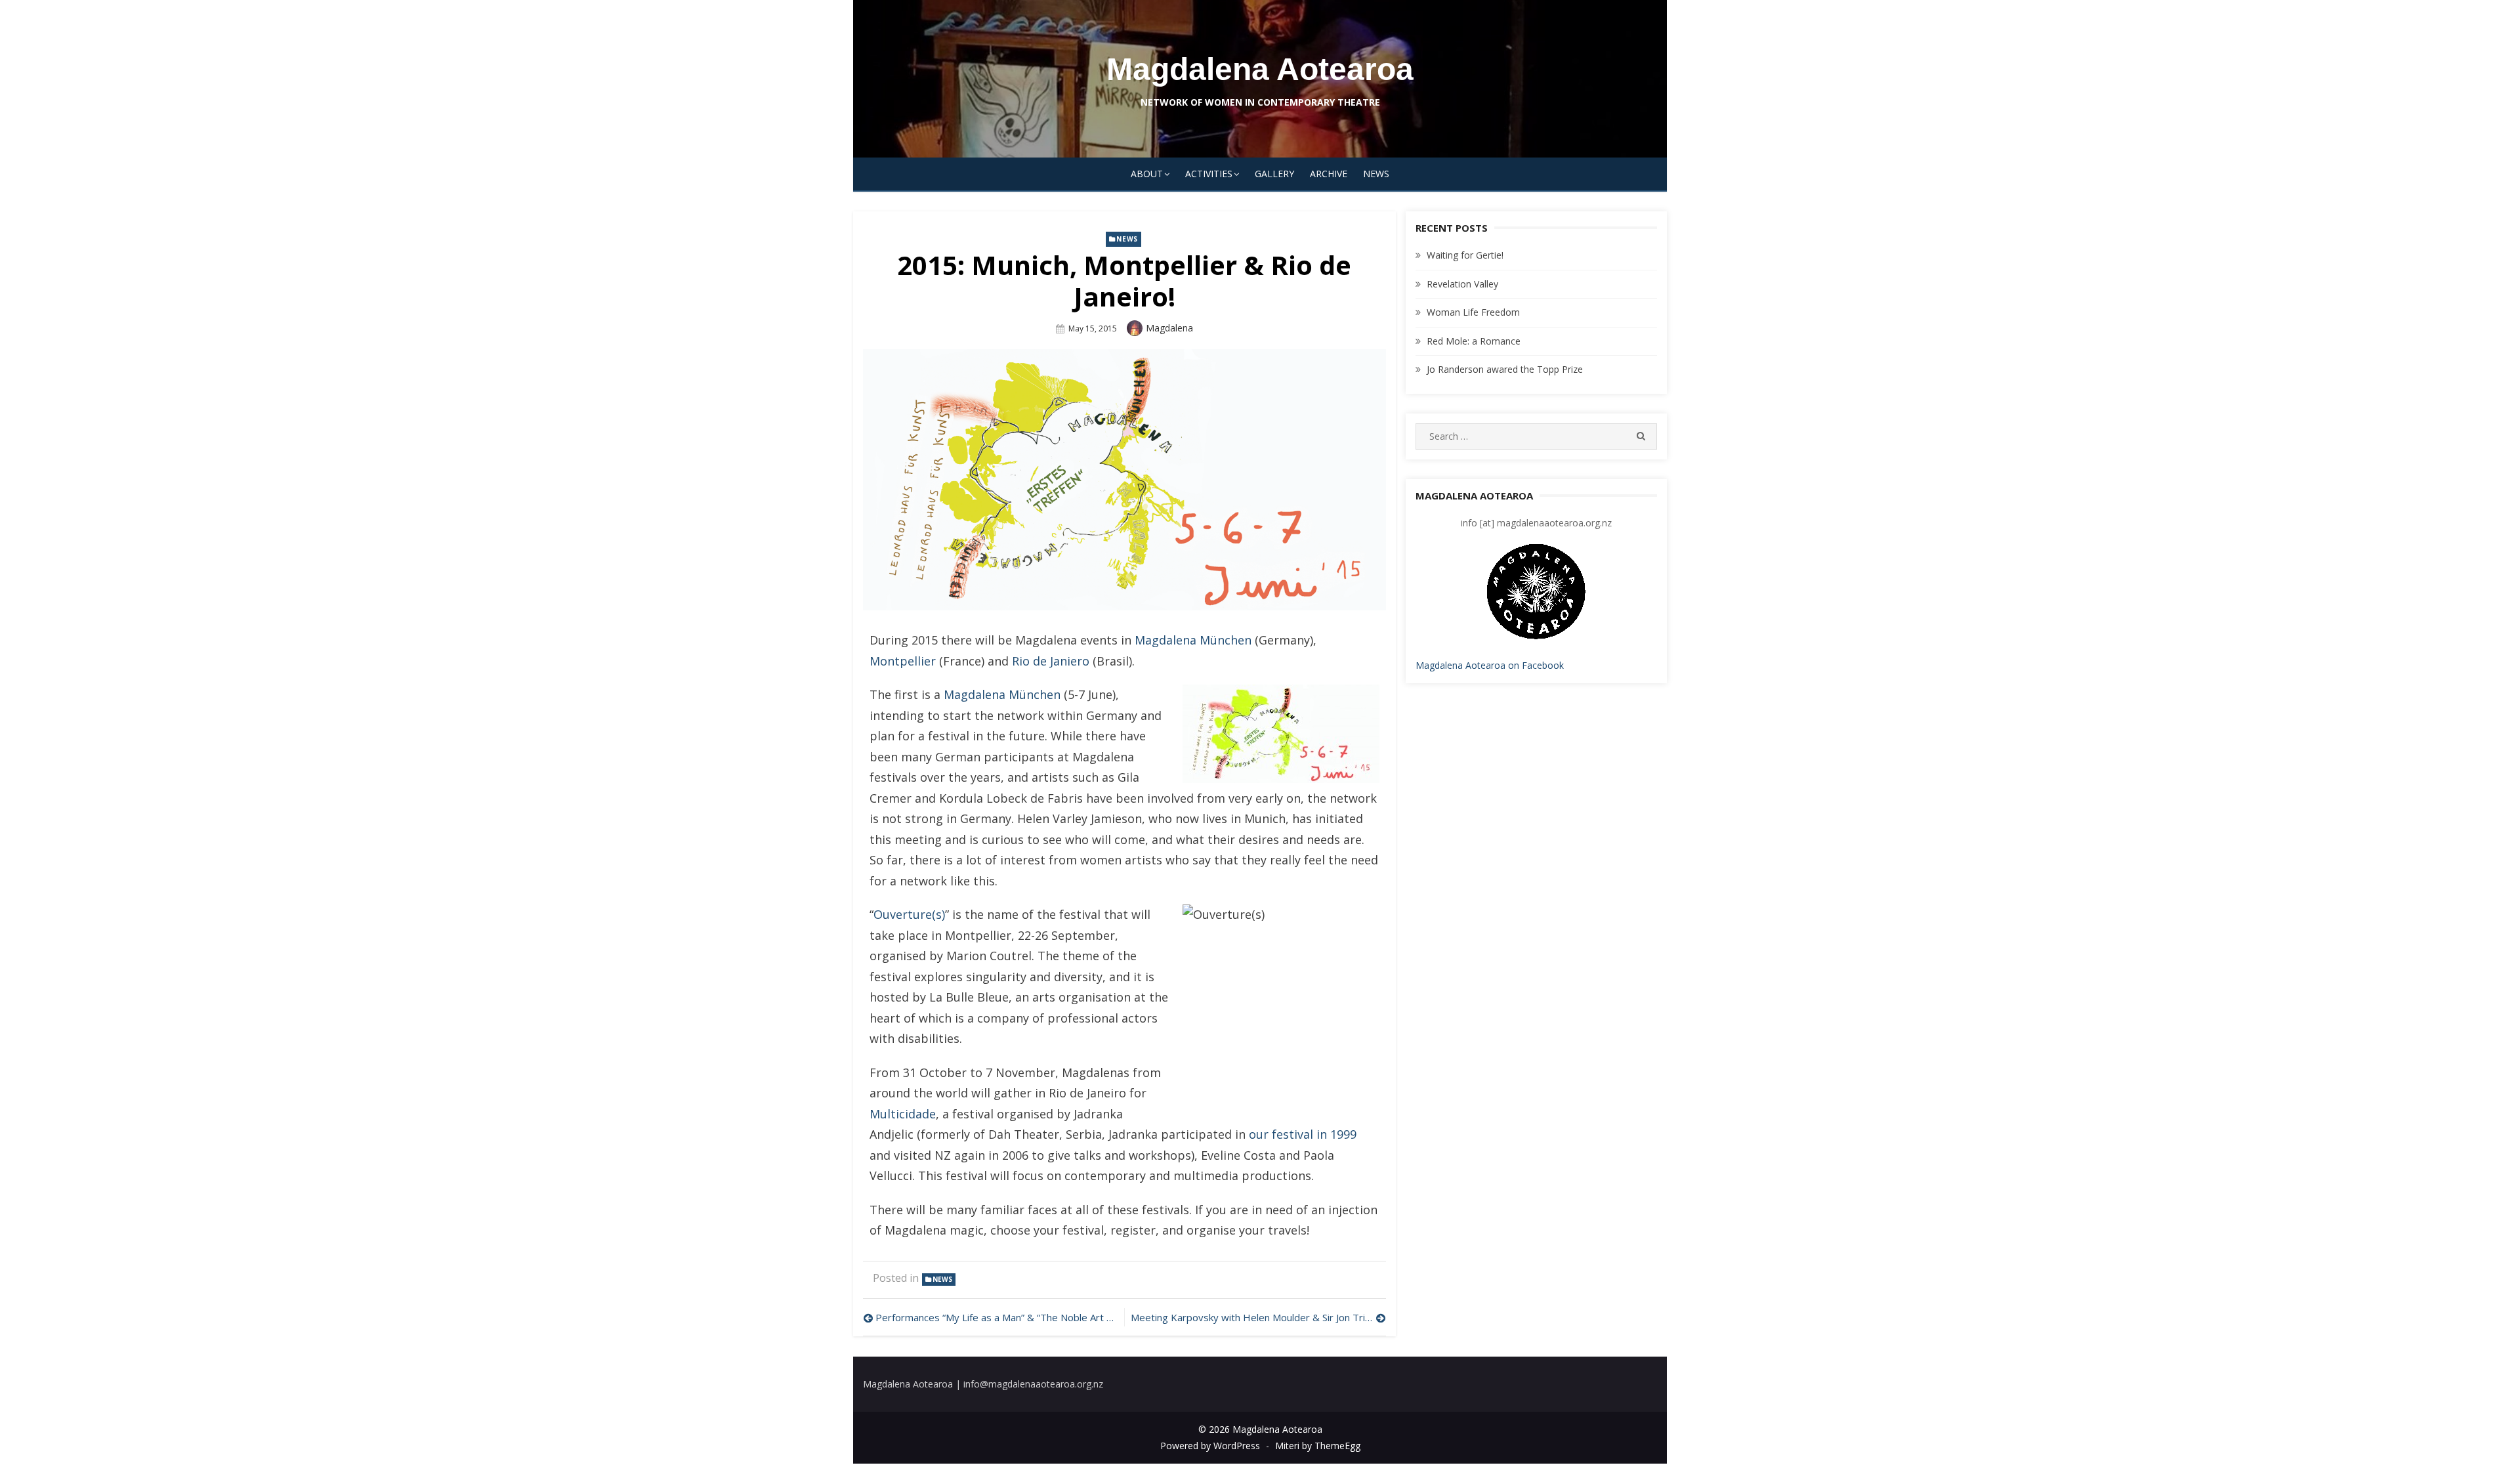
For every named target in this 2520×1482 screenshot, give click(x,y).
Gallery (1274, 174)
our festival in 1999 (1303, 1134)
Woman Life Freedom (1473, 312)
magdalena (1169, 328)
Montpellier (903, 661)
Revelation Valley (1462, 284)
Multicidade (903, 1114)
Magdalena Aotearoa (1260, 69)
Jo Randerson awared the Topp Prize (1505, 369)
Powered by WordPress (1210, 1446)
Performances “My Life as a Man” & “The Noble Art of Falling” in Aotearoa (997, 1317)
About (1147, 174)
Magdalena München (1193, 640)
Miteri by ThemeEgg (1318, 1446)
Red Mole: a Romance (1474, 341)
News (1376, 174)
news (1127, 239)
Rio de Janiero (1051, 661)
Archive (1329, 174)
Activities (1209, 174)
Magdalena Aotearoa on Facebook (1490, 665)
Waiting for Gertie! (1465, 255)
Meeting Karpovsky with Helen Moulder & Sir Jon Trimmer (1258, 1317)
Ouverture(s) (909, 914)
